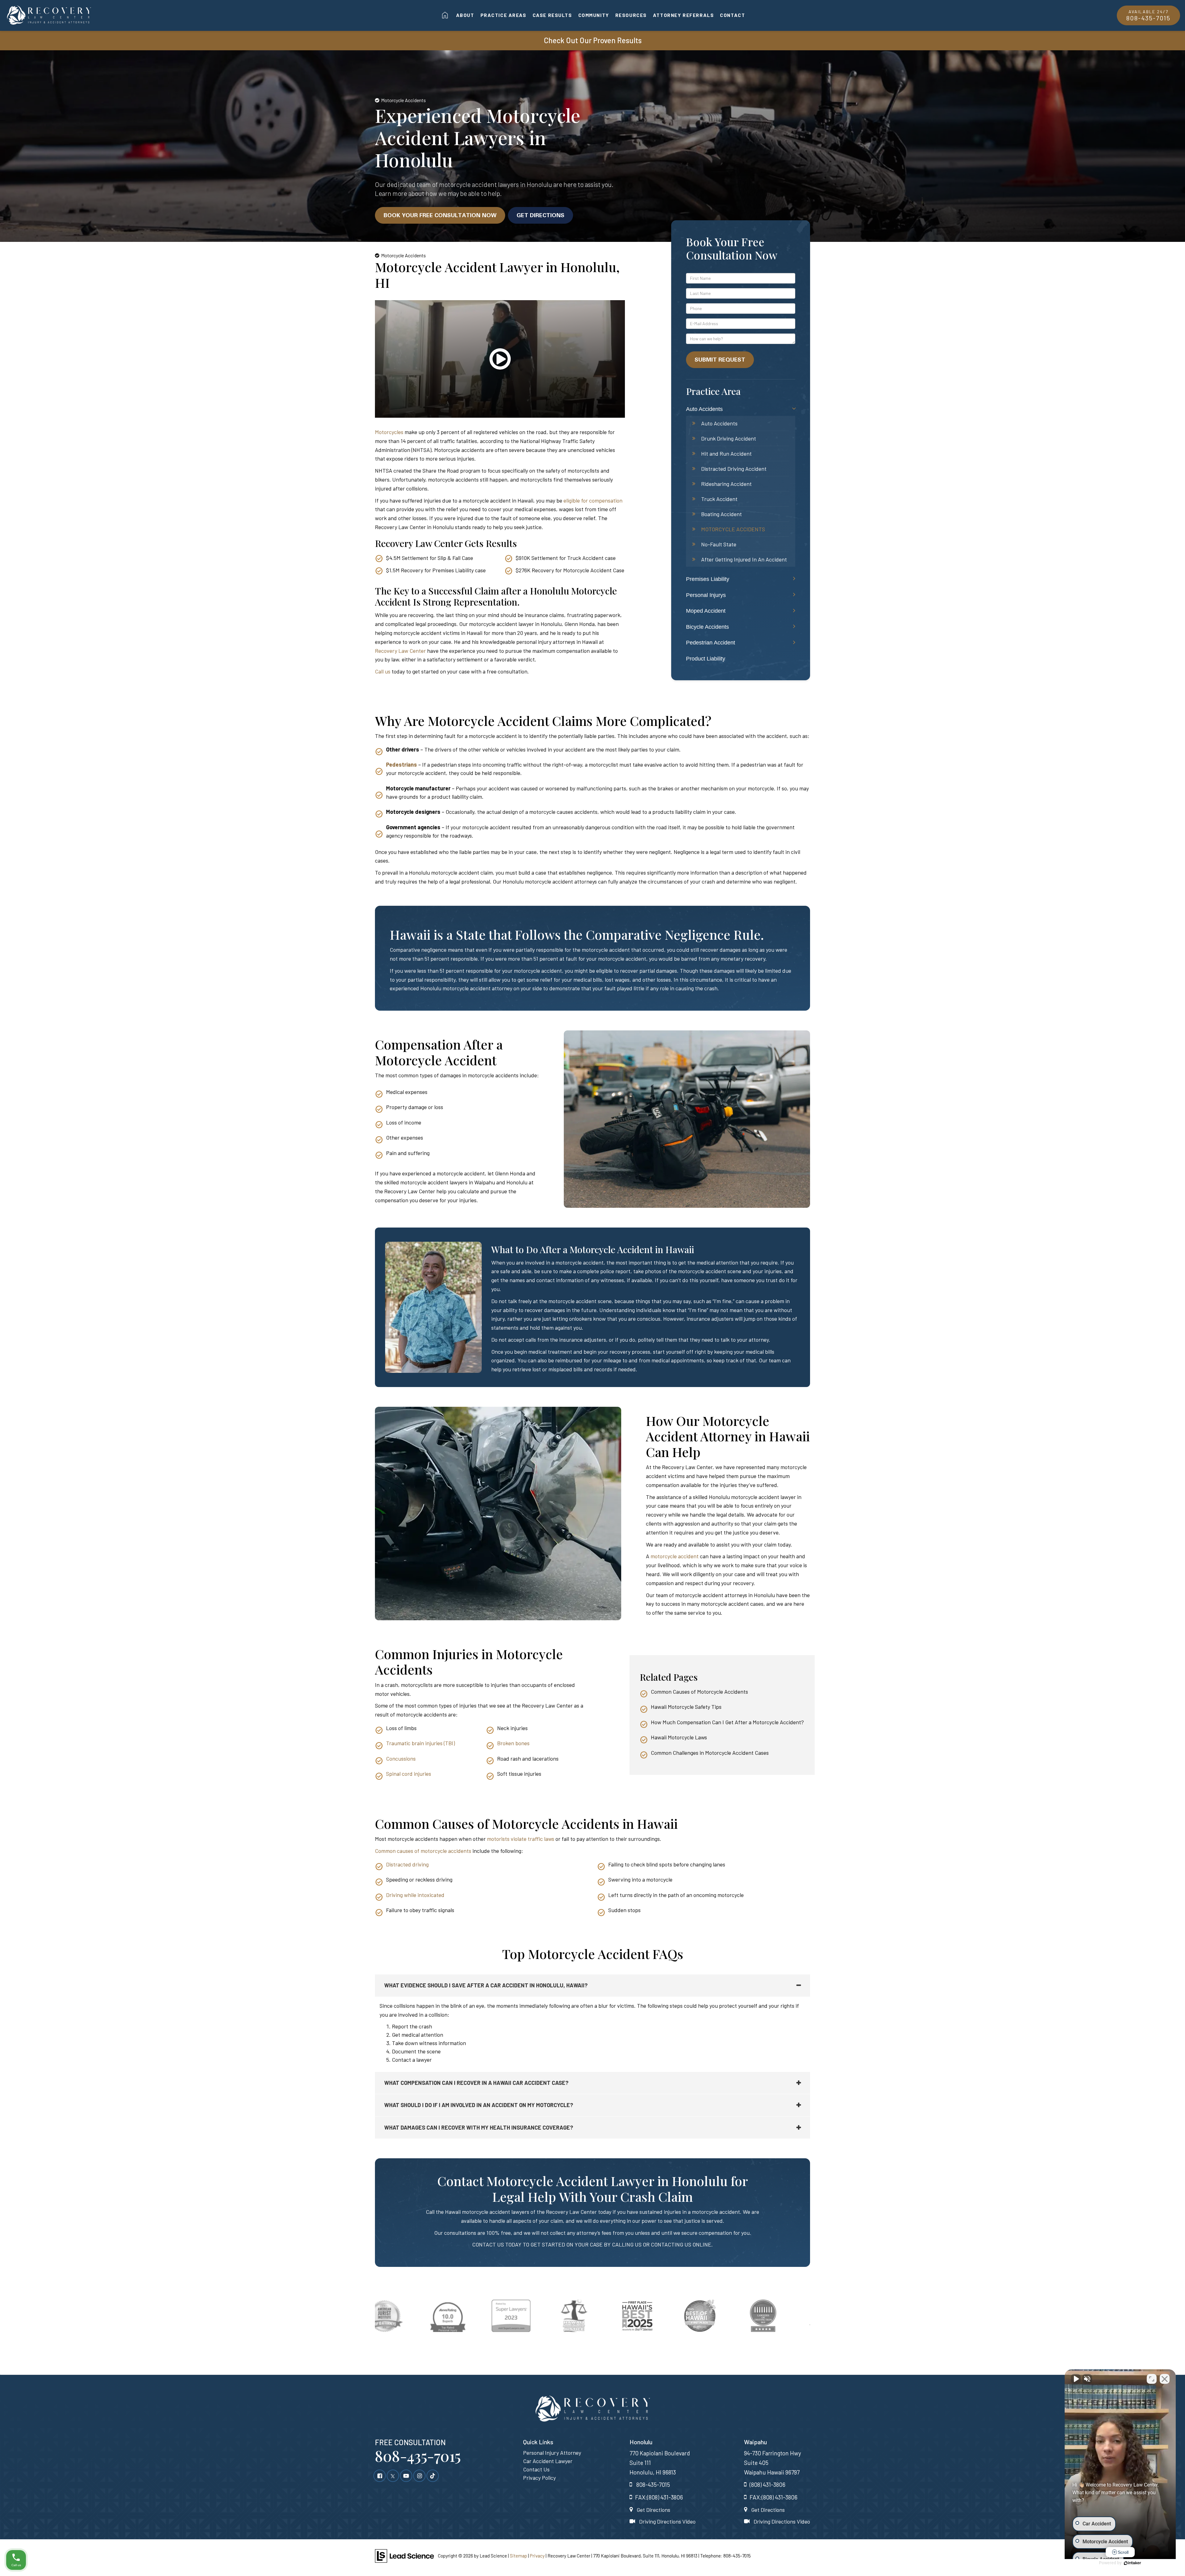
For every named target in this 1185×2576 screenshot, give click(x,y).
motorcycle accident (675, 1556)
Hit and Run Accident (726, 453)
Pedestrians (401, 764)
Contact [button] (732, 15)
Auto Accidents (719, 423)
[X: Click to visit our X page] (393, 2475)
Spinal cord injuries (409, 1774)
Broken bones (513, 1743)
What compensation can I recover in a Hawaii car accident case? (476, 2083)
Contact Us (536, 2469)
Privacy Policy (539, 2478)
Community (594, 15)
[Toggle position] (1152, 2379)
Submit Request (720, 359)
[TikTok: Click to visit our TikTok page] (433, 2475)
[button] (500, 368)
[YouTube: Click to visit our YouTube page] (406, 2475)
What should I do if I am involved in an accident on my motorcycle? (479, 2105)
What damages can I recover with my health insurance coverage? (479, 2127)
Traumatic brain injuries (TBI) (420, 1743)
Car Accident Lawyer (548, 2461)
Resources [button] (631, 15)
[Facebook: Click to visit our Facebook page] (380, 2475)
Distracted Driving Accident (734, 469)
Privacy (537, 2556)
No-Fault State (719, 544)
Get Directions (541, 215)
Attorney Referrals (683, 15)
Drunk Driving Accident (729, 438)
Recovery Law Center (400, 651)
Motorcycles (390, 432)
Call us (383, 671)
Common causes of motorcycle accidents (423, 1851)
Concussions (401, 1758)
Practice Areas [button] (503, 15)
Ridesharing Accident (726, 484)
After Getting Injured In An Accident (744, 559)
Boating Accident (721, 514)
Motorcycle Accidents (733, 529)
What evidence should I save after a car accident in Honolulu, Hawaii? (486, 1985)
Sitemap (518, 2556)
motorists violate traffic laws (521, 1839)
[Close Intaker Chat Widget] (1165, 2379)
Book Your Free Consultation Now (440, 215)
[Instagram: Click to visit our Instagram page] (419, 2475)
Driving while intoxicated (415, 1895)
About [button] (465, 15)
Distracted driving (407, 1864)
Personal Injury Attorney (552, 2453)
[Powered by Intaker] (1133, 2563)
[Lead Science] (404, 2555)
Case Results (552, 15)
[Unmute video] (1076, 2379)
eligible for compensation (593, 500)
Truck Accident (719, 499)
